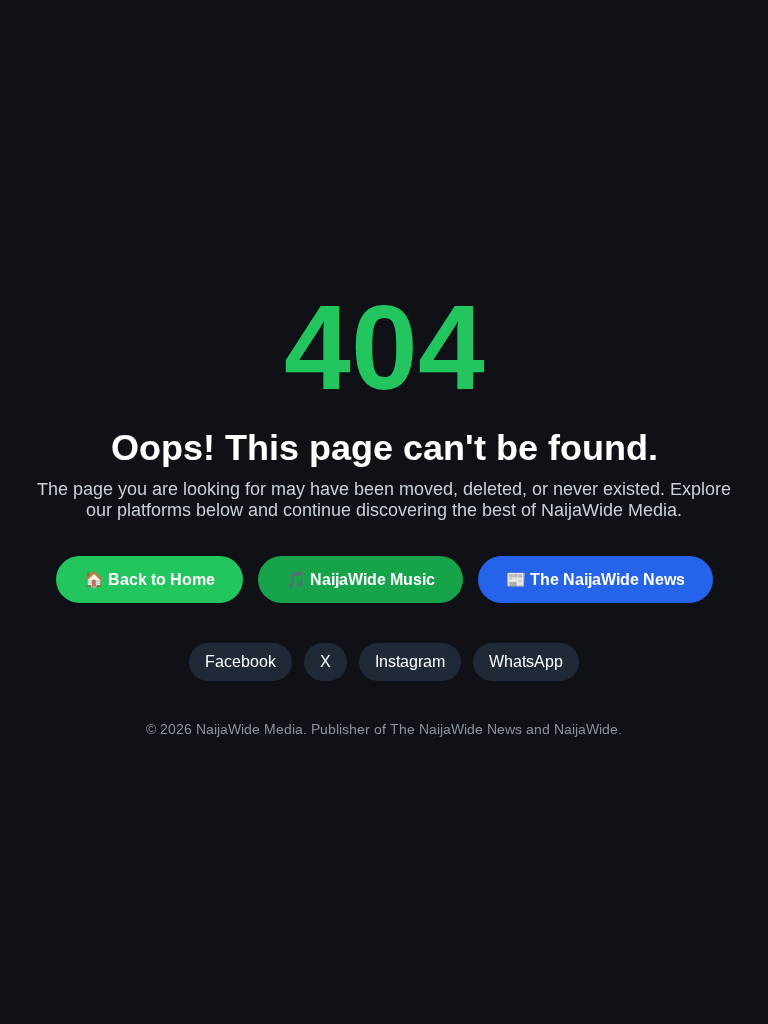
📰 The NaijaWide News (595, 579)
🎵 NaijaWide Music (360, 579)
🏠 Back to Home (149, 579)
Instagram (410, 661)
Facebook (240, 661)
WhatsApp (526, 661)
